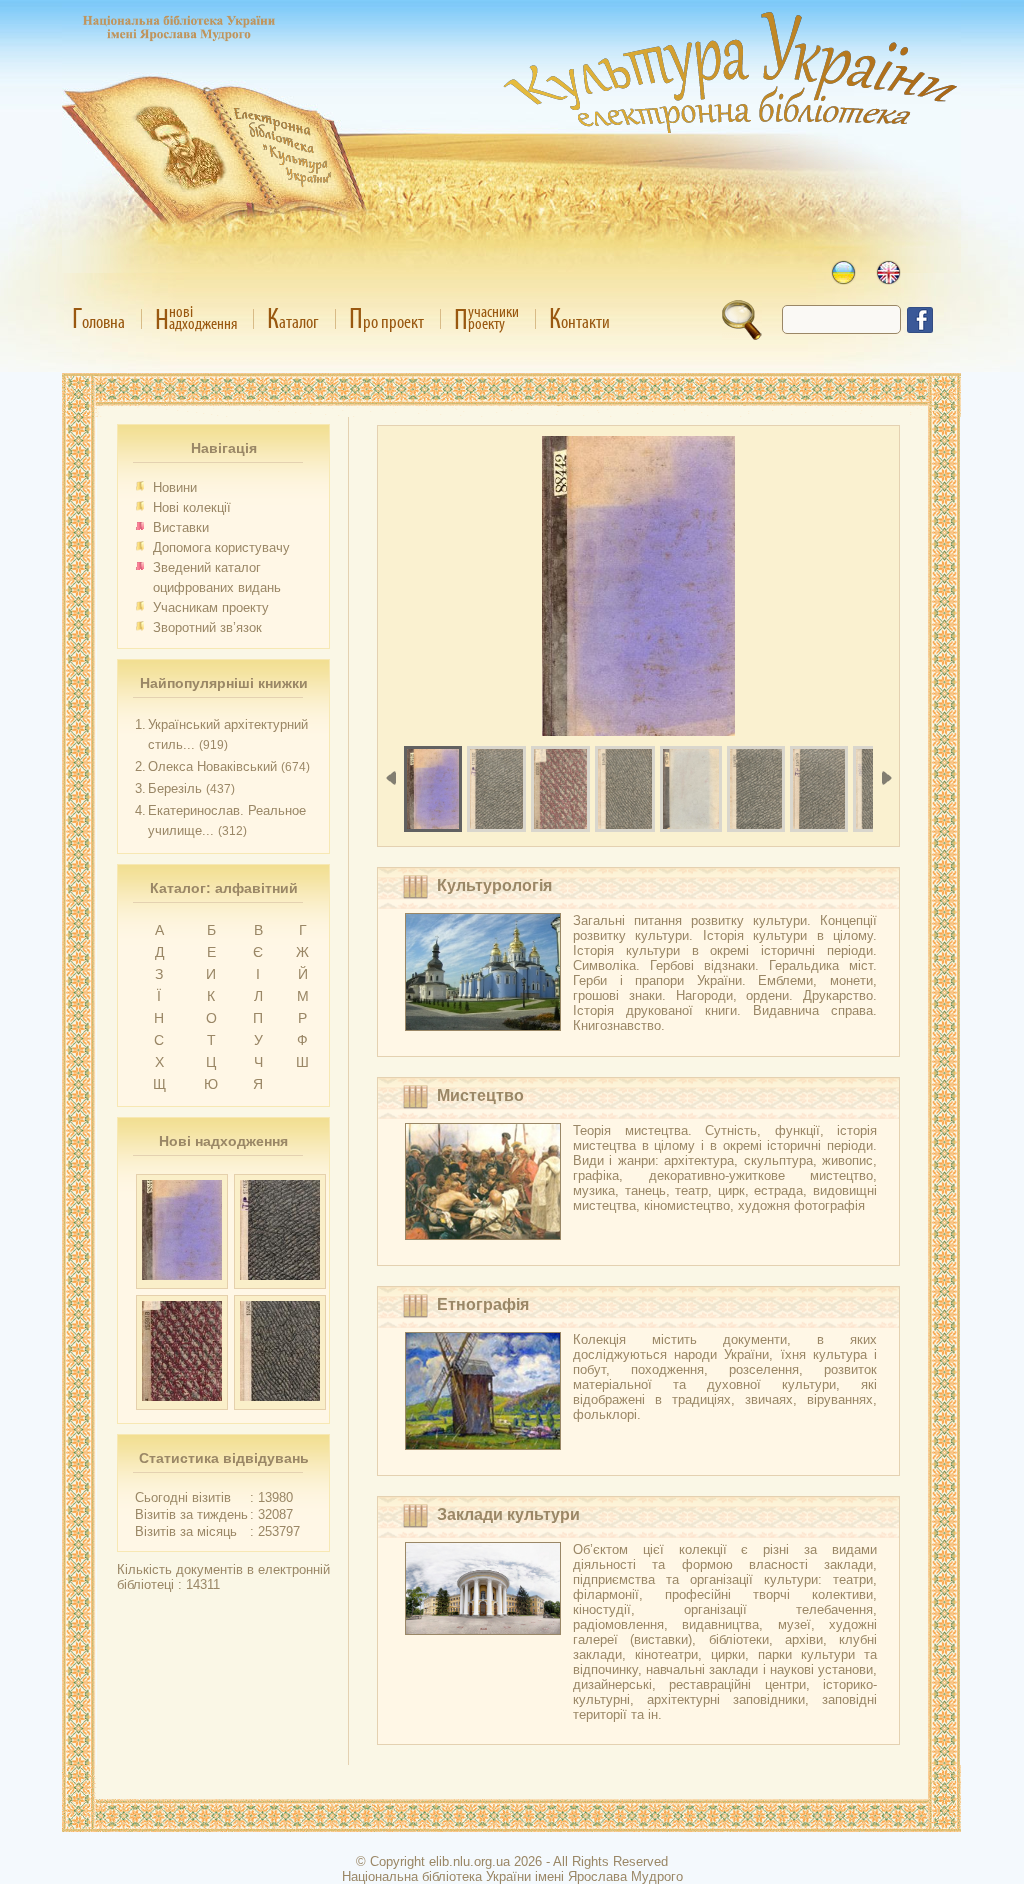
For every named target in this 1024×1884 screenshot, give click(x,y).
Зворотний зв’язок (207, 627)
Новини (175, 487)
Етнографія (483, 1304)
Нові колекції (192, 507)
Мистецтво (480, 1095)
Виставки (181, 527)
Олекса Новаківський (212, 766)
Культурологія (494, 885)
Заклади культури (508, 1514)
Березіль (175, 788)
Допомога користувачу (221, 547)
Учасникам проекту (211, 607)
